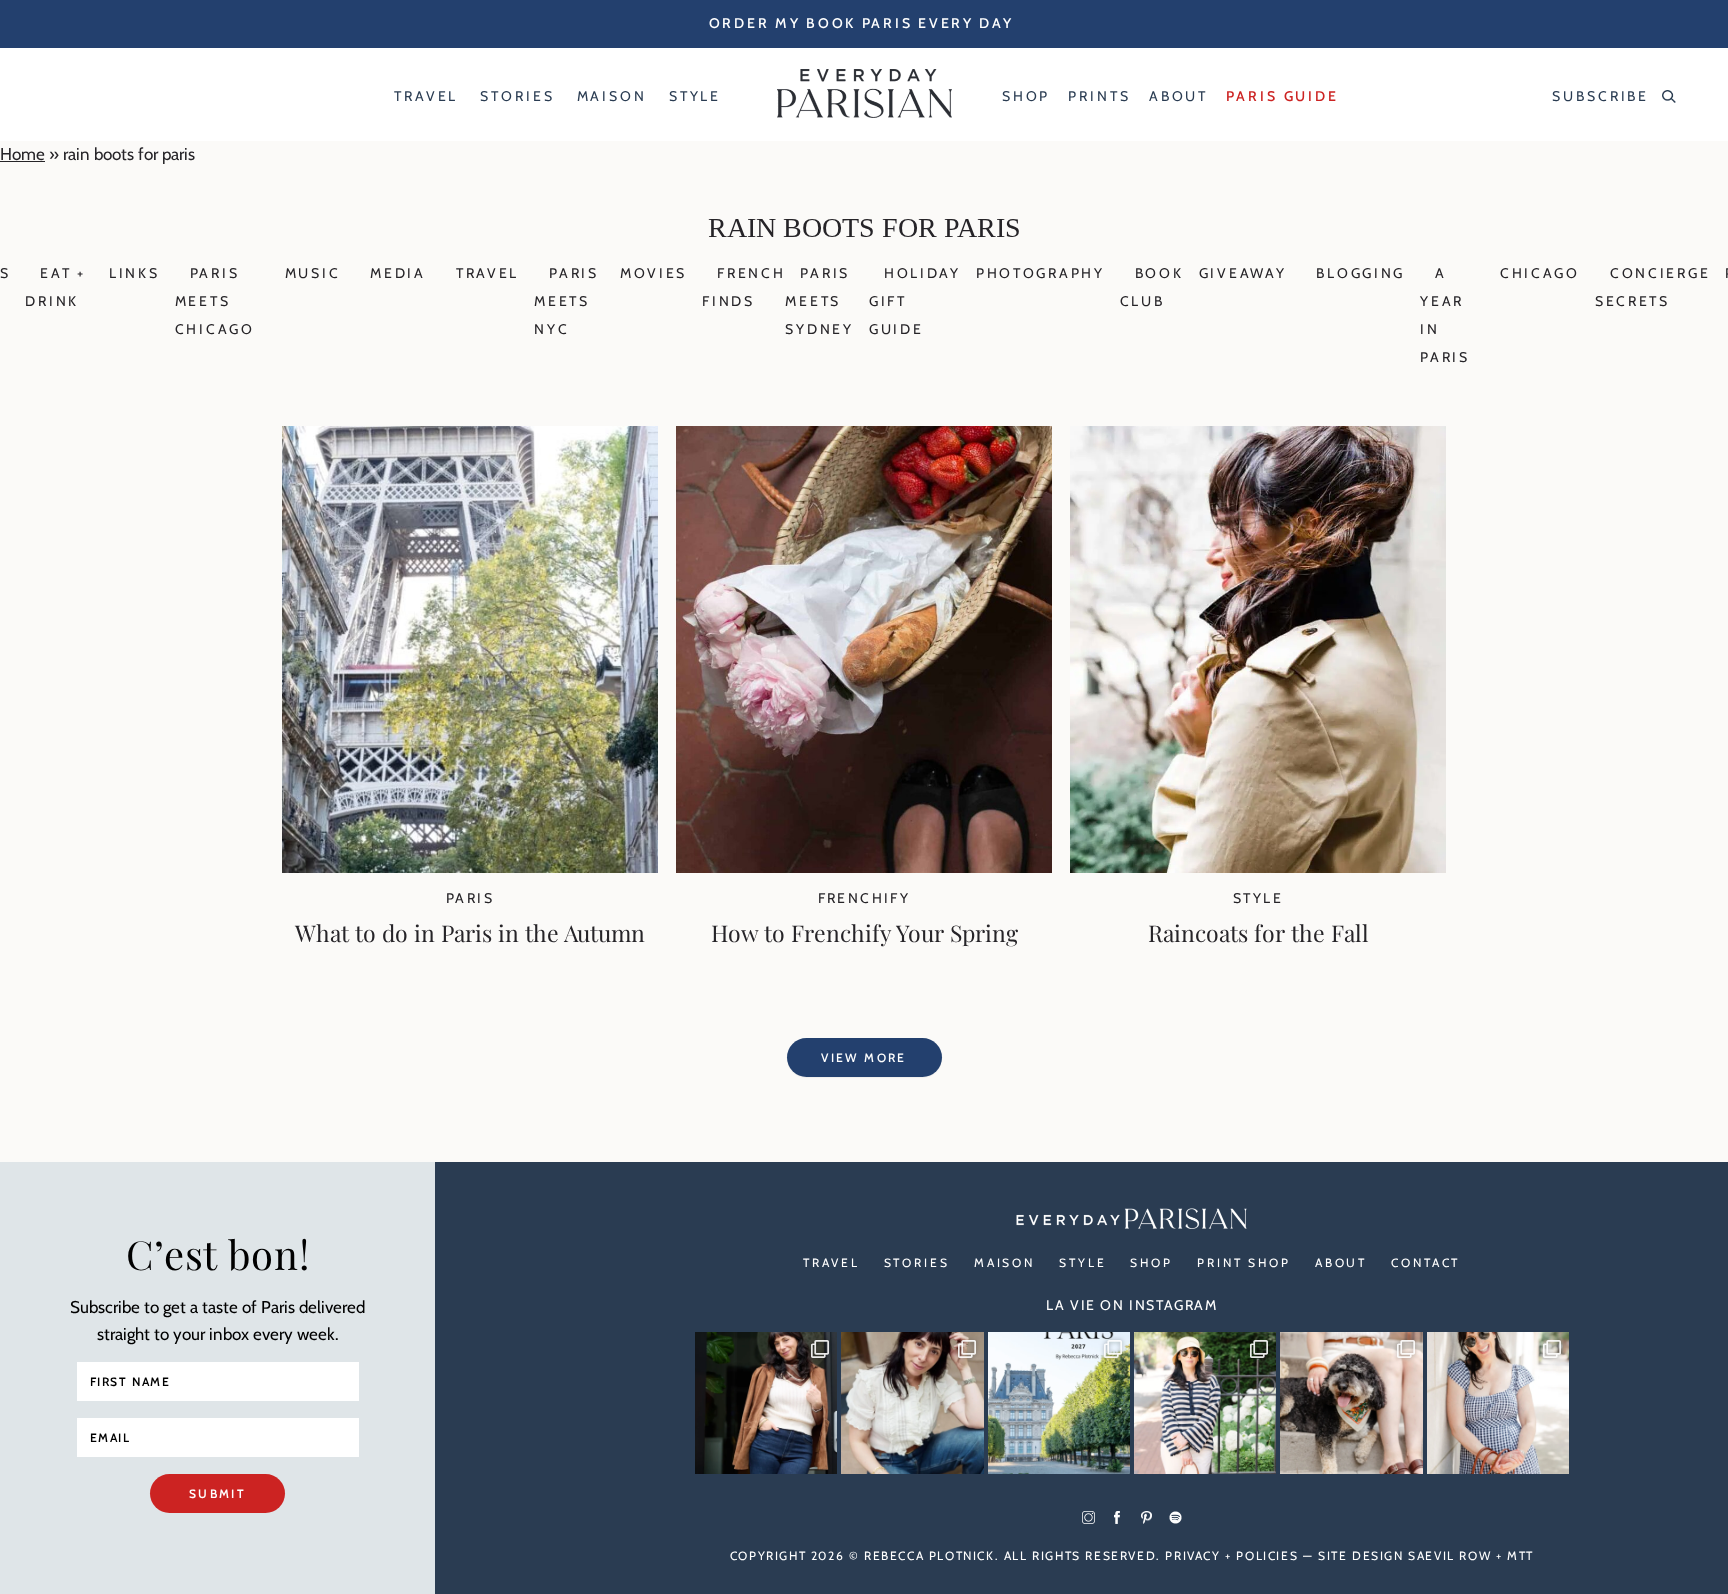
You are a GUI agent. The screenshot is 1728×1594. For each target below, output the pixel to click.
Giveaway (1243, 273)
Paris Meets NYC (566, 301)
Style (1258, 898)
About (1341, 1262)
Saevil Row (1449, 1555)
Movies (653, 273)
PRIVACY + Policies (1231, 1555)
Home (22, 154)
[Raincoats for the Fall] (1258, 867)
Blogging (1360, 273)
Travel (487, 273)
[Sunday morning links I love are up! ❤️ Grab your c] (766, 1403)
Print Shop (1244, 1262)
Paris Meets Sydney (819, 301)
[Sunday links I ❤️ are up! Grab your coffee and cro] (1205, 1403)
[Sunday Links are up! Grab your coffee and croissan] (912, 1403)
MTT (1520, 1555)
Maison (1004, 1262)
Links (134, 273)
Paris (470, 898)
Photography (1040, 273)
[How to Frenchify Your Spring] (864, 867)
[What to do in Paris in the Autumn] (470, 867)
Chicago (1540, 273)
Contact (1425, 1262)
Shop (1151, 1262)
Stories (917, 1262)
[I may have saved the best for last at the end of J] (1351, 1403)
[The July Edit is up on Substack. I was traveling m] (1498, 1403)
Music (313, 273)
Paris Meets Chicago (215, 301)
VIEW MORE (864, 1057)
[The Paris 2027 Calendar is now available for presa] (1059, 1403)
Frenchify (864, 898)
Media (398, 273)
